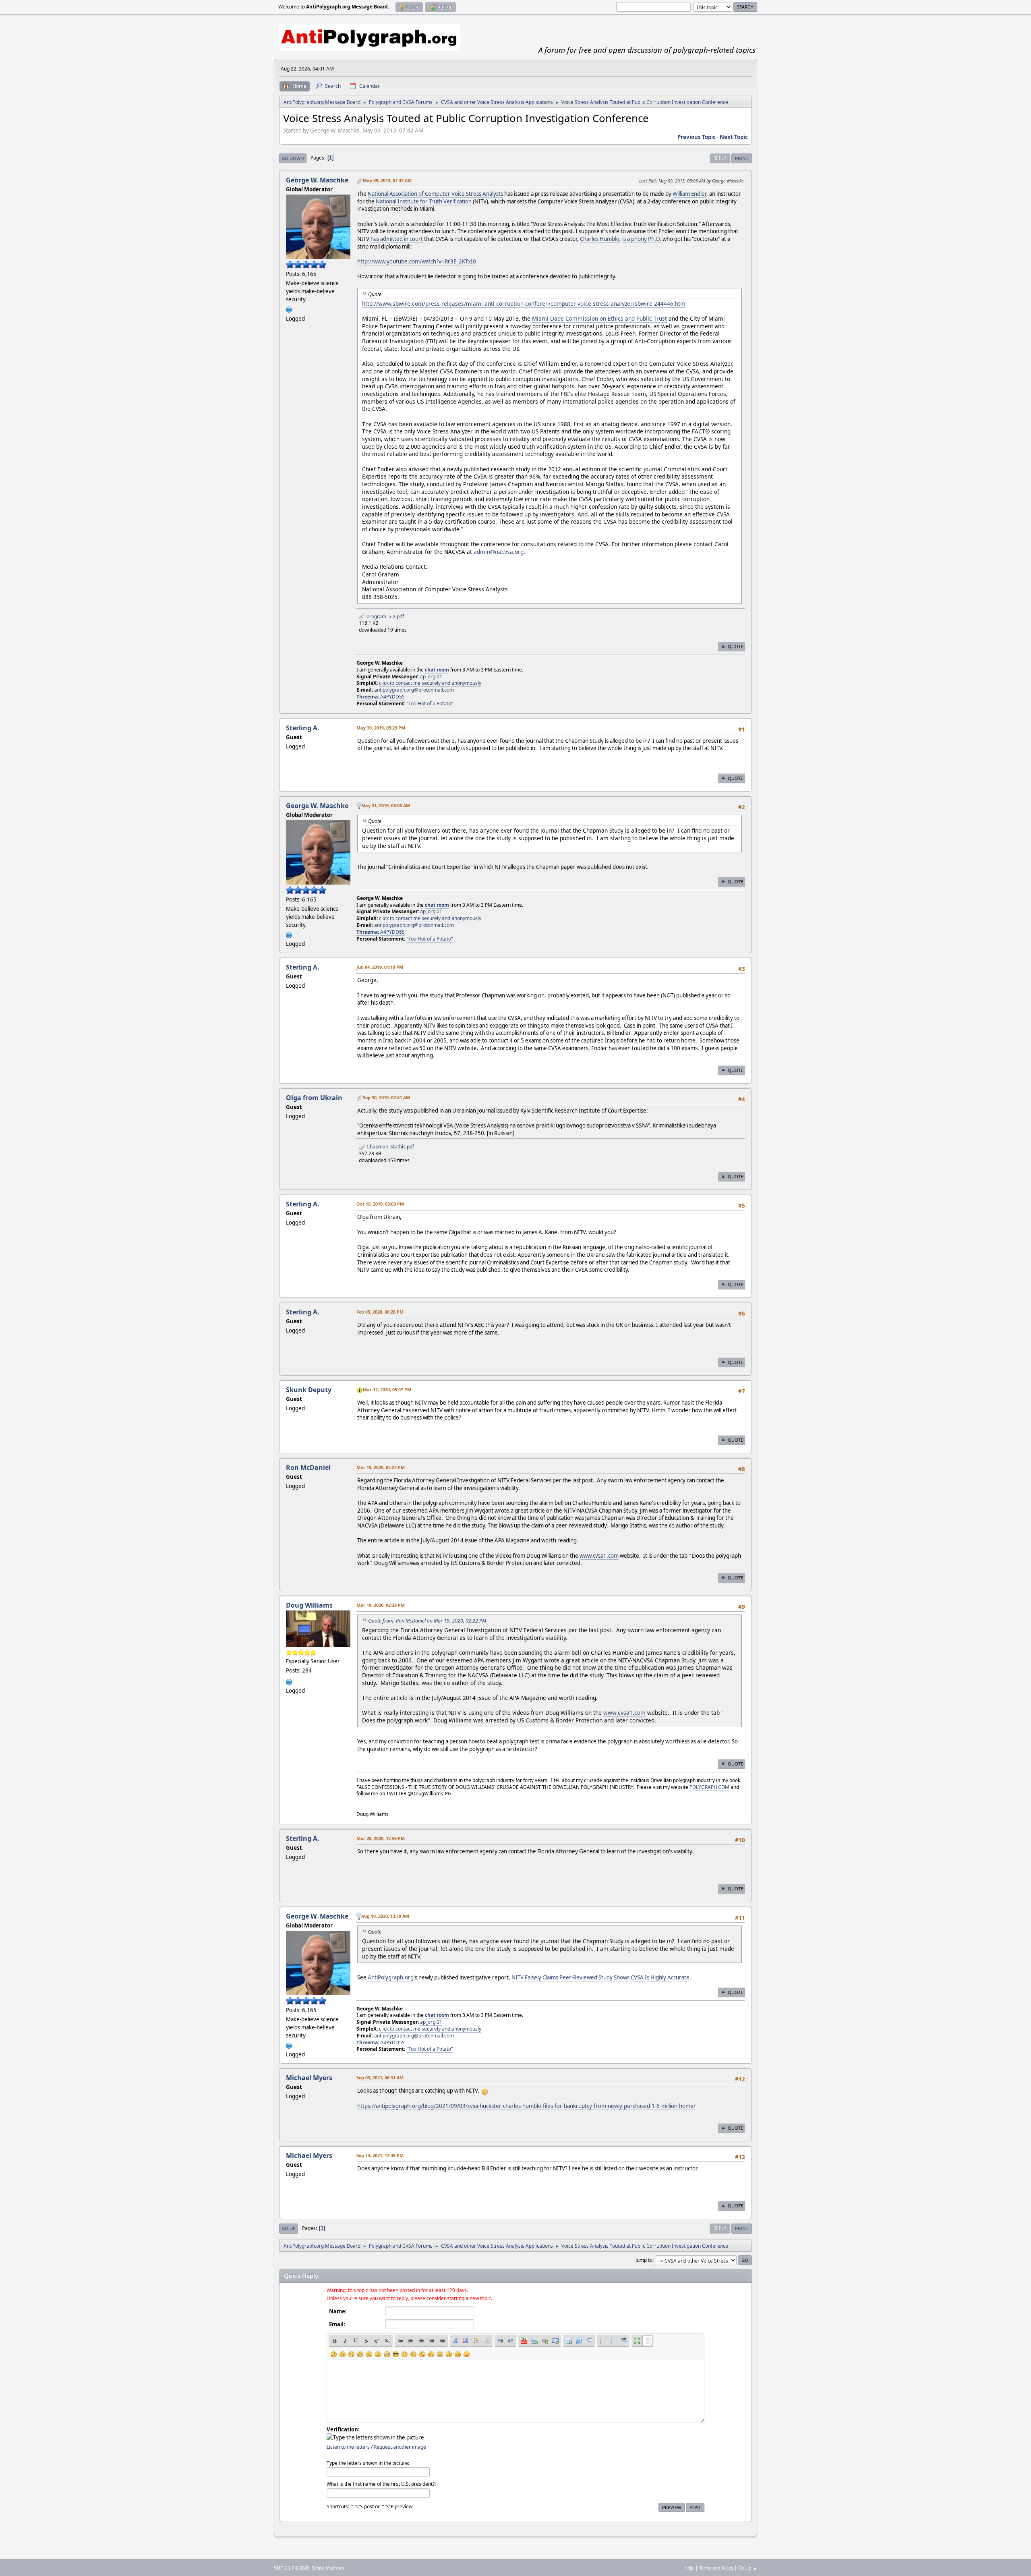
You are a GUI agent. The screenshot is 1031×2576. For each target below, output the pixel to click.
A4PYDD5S (392, 697)
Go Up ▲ (748, 2568)
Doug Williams (309, 1605)
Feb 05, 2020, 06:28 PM (380, 1312)
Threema (367, 697)
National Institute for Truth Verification (424, 201)
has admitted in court (397, 239)
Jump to (644, 2260)
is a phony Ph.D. (642, 239)
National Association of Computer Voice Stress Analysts (435, 194)
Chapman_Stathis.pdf (390, 1147)
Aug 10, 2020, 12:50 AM (385, 1916)
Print (742, 158)
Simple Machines (328, 2568)
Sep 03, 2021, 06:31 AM (380, 2078)
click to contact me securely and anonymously (430, 683)
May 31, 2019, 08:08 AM (386, 805)
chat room (437, 670)
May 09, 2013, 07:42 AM (387, 180)
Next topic (734, 137)
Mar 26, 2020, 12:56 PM (381, 1838)
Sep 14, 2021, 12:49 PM (380, 2155)
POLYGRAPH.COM (709, 1787)
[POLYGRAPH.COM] (289, 1681)
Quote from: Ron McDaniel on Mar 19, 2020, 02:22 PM (427, 1621)
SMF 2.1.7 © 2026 (292, 2568)
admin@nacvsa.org (499, 552)
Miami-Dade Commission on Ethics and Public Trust (599, 318)
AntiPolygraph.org (391, 1977)
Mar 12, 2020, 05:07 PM (387, 1390)
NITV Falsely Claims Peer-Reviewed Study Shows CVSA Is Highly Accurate (600, 1977)
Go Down (293, 158)
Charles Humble (600, 239)
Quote (735, 646)
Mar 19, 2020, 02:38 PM (381, 1605)
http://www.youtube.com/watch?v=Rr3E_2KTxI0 (417, 261)
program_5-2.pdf (385, 617)
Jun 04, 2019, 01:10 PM (380, 967)
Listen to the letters (348, 2447)
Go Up (289, 2228)
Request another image (400, 2447)
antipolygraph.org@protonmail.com (414, 690)
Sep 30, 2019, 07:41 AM (386, 1097)
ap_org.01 (431, 677)
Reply (720, 158)
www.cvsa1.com (599, 1556)
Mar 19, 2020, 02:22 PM (381, 1467)
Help (689, 2568)
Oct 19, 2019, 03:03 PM (380, 1204)
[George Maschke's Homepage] (289, 309)
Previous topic (697, 137)
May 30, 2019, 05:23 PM (381, 728)
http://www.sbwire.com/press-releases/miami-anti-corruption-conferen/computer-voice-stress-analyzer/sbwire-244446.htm (524, 304)
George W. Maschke (317, 180)
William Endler (689, 194)
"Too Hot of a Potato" (430, 704)
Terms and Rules (716, 2568)
